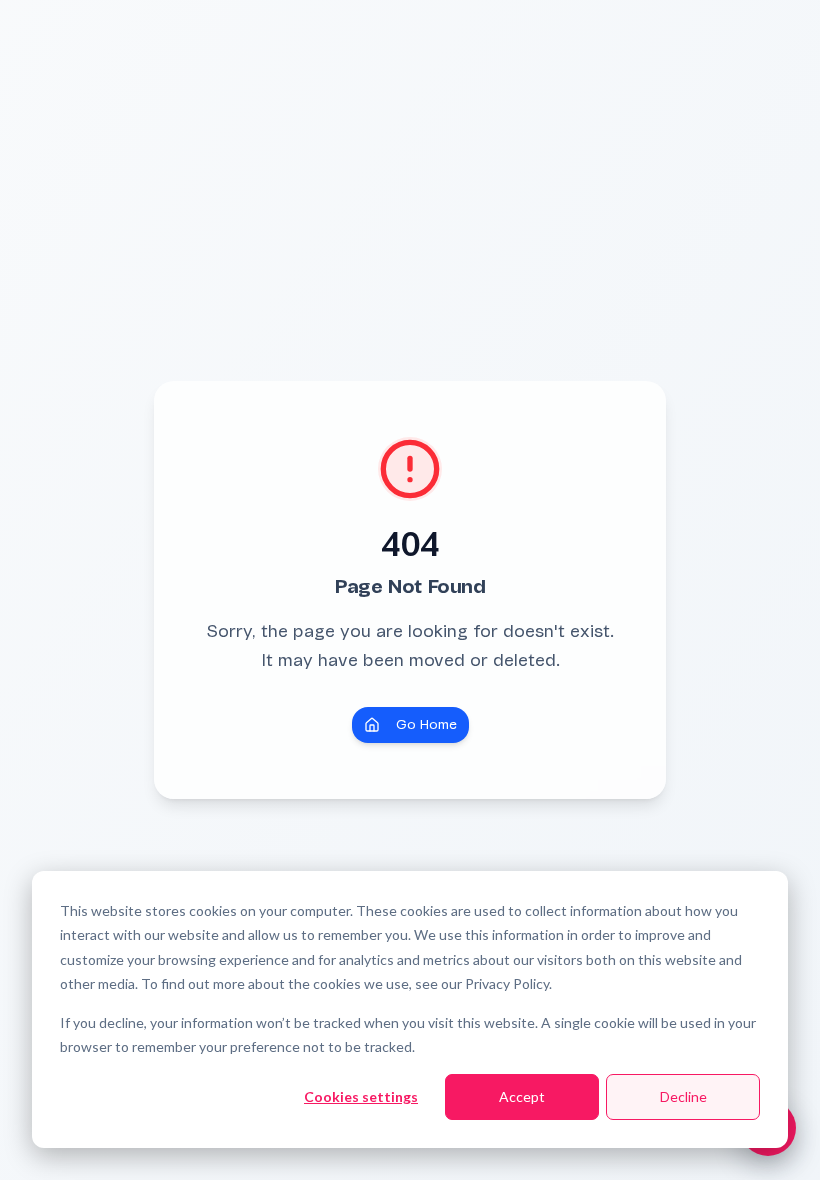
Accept (522, 1096)
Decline (683, 1096)
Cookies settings (361, 1096)
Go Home (426, 724)
